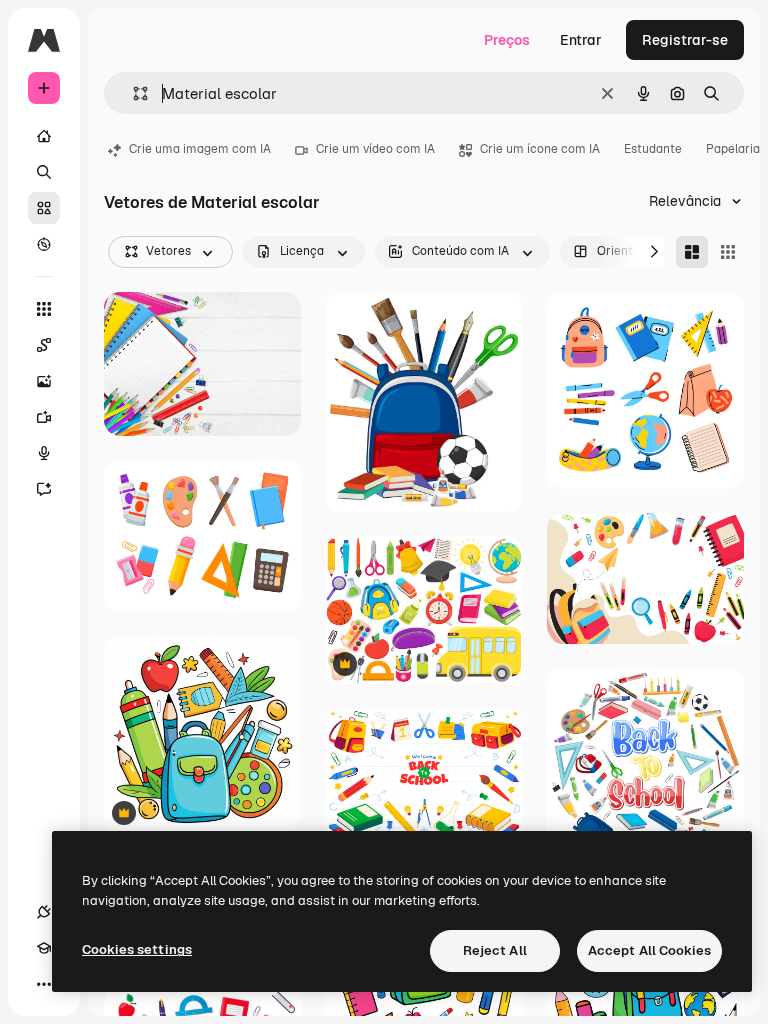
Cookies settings (137, 949)
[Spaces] (44, 345)
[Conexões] (44, 912)
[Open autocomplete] (132, 93)
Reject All (495, 950)
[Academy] (44, 948)
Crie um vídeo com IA (375, 149)
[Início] (44, 136)
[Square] (728, 252)
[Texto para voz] (44, 453)
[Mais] (44, 984)
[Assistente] (44, 489)
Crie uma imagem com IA (200, 149)
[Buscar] (44, 172)
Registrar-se (685, 40)
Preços (507, 40)
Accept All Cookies (649, 950)
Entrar (581, 40)
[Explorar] (44, 244)
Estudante (653, 149)
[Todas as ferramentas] (44, 309)
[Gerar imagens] (44, 381)
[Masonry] (692, 252)
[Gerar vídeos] (44, 417)
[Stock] (44, 208)
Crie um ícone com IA (540, 149)
